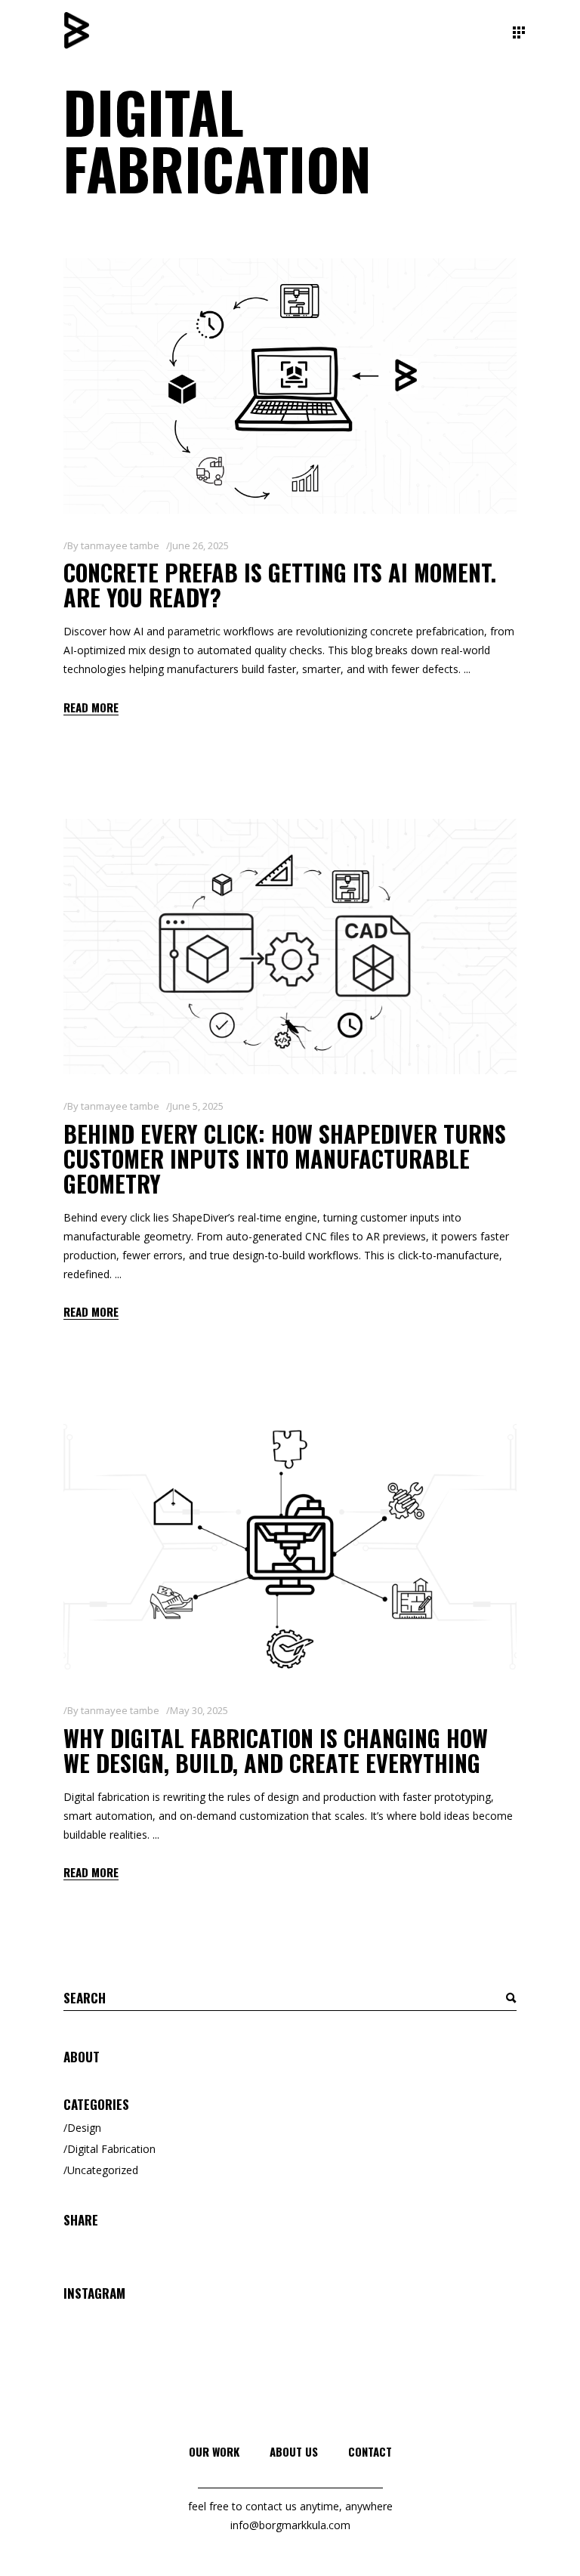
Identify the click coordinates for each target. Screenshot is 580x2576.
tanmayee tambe (120, 545)
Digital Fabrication (111, 2149)
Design (84, 2128)
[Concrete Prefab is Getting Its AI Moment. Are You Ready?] (290, 386)
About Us (294, 2451)
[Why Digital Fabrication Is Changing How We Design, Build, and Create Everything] (290, 1552)
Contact (370, 2451)
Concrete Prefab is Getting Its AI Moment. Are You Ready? (280, 585)
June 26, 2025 (199, 545)
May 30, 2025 (199, 1710)
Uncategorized (103, 2170)
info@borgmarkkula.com (290, 2525)
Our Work (214, 2451)
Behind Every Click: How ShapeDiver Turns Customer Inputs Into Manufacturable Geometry (285, 1158)
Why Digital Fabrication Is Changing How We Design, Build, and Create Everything (276, 1750)
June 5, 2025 (197, 1106)
